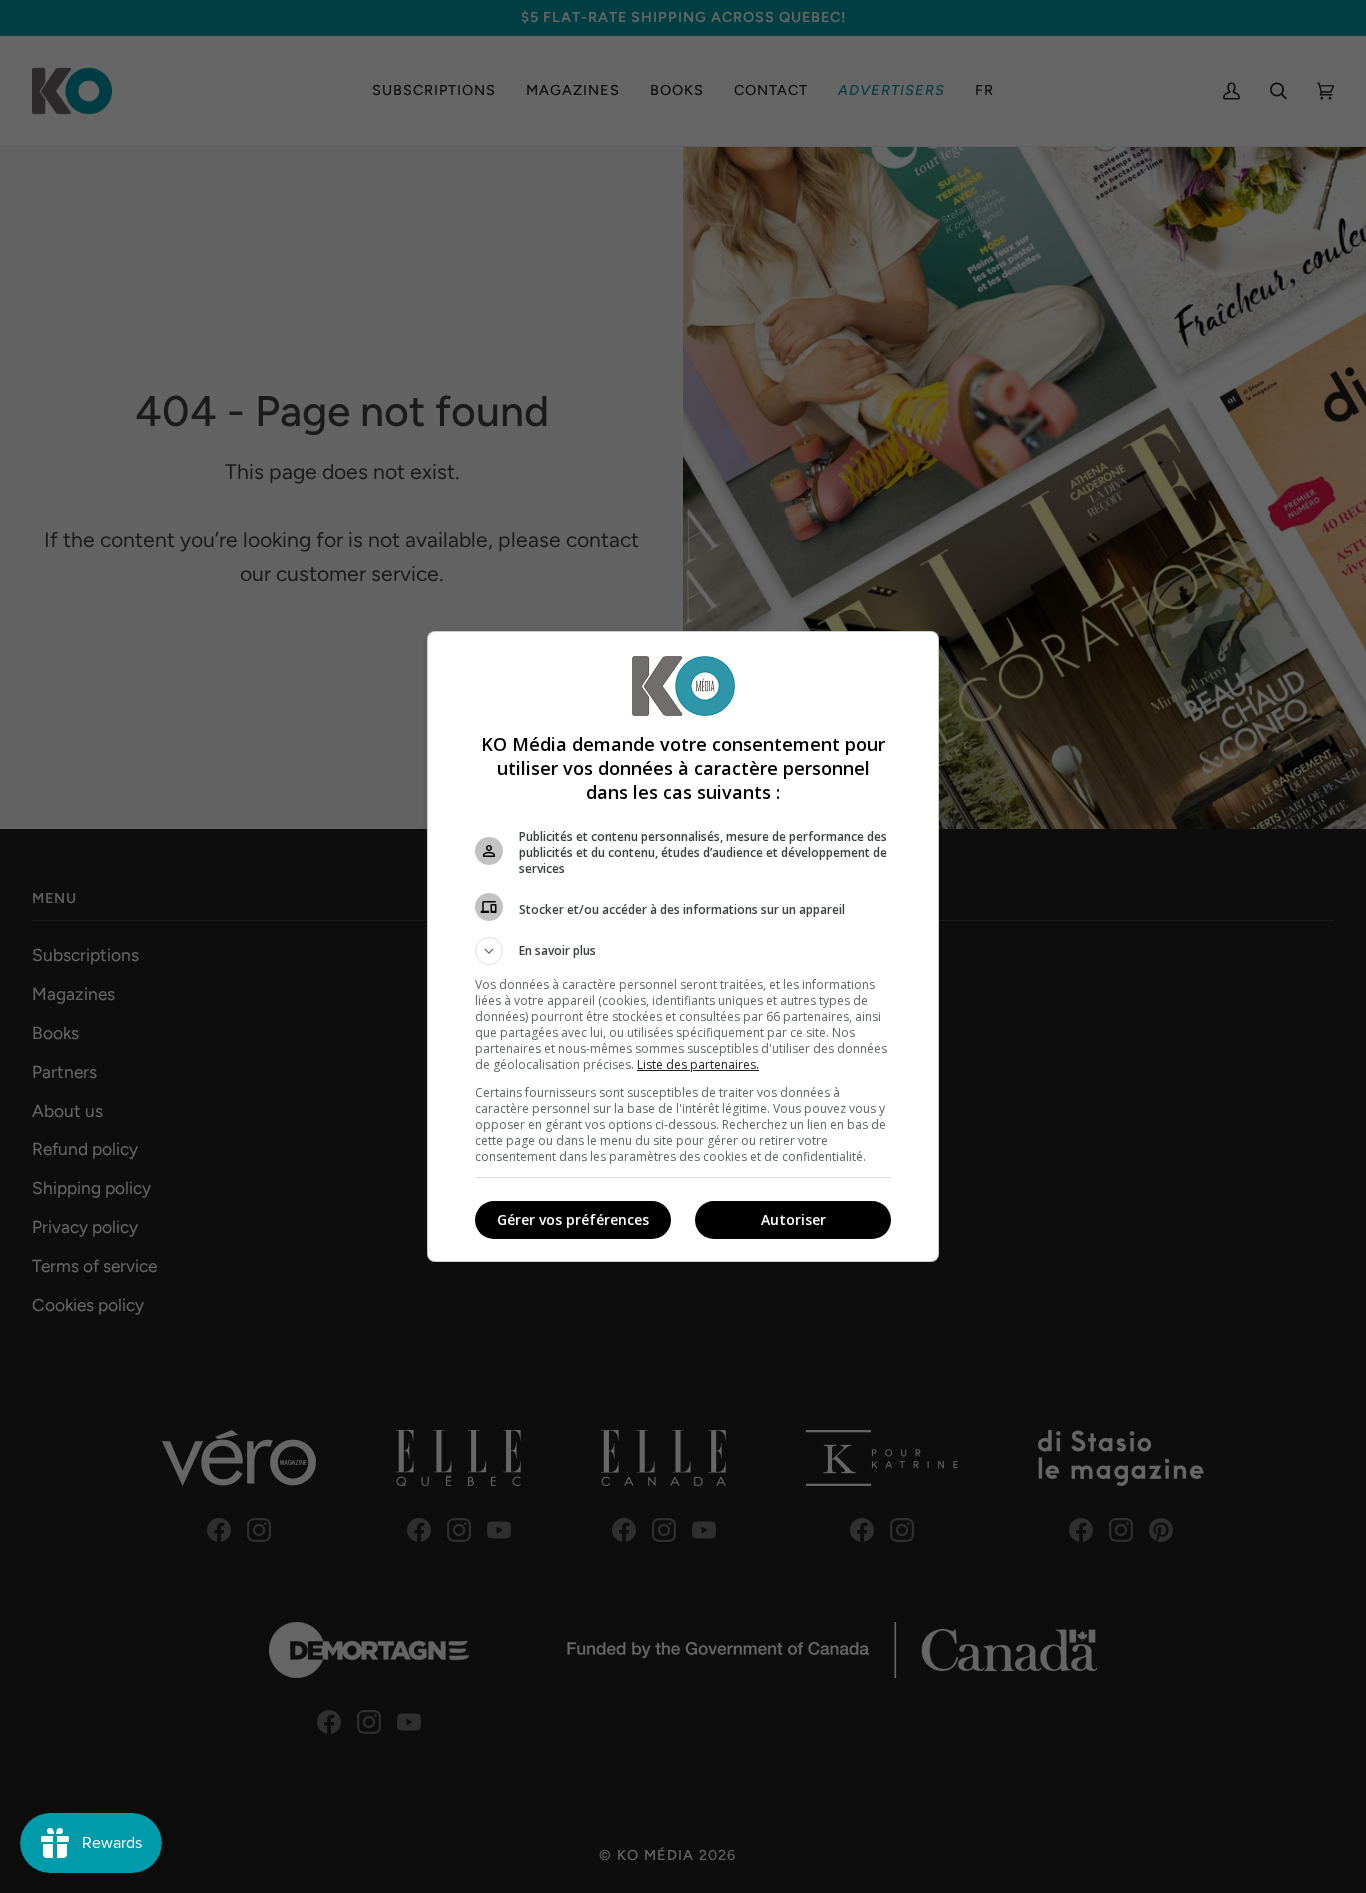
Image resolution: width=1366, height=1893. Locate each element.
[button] (683, 951)
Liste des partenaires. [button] (698, 1064)
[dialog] (683, 946)
